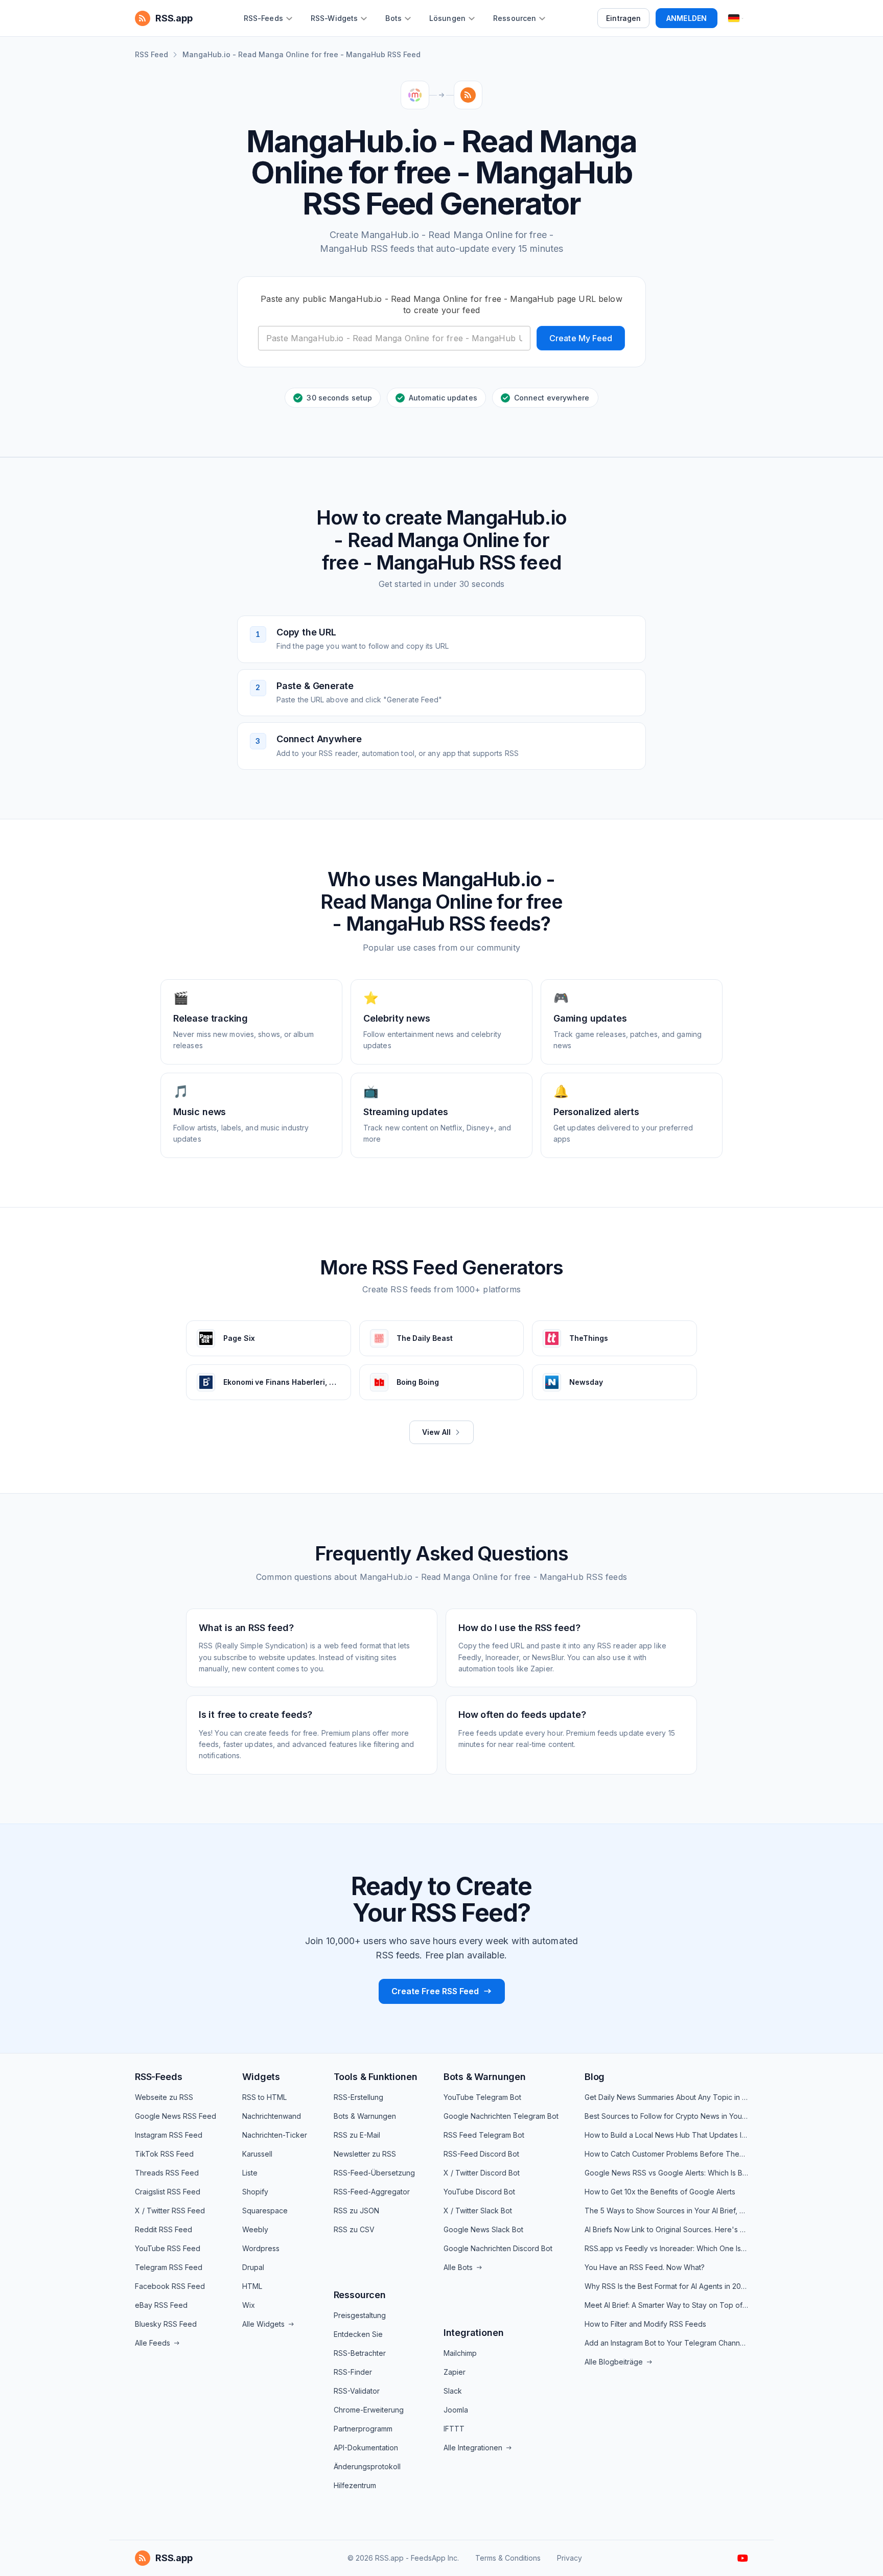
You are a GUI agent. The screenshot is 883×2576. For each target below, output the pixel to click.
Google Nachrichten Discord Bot (498, 2248)
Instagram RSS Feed (169, 2135)
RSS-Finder (353, 2372)
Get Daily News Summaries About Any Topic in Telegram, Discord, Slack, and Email (666, 2097)
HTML (252, 2286)
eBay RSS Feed (161, 2305)
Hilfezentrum (355, 2485)
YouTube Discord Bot (479, 2192)
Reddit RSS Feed (164, 2229)
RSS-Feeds (158, 2077)
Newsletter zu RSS (365, 2154)
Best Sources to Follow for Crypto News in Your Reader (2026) (666, 2116)
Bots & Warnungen (365, 2116)
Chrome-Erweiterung (369, 2410)
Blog (595, 2077)
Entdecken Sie (358, 2334)
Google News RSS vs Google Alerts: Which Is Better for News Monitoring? (666, 2173)
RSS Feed (152, 54)
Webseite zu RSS (164, 2097)
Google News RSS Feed (176, 2116)
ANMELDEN (687, 18)
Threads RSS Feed (167, 2173)
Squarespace (265, 2211)
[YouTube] (743, 2558)
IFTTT (454, 2429)
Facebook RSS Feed (170, 2286)
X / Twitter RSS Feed (170, 2211)
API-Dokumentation (366, 2448)
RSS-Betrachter (360, 2353)
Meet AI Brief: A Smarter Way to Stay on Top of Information (666, 2305)
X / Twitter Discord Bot (482, 2173)
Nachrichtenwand (272, 2116)
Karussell (257, 2154)
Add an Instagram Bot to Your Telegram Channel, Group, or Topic (666, 2343)
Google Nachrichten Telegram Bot (501, 2116)
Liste (250, 2173)
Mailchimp (460, 2353)
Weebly (255, 2229)
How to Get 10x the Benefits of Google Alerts (660, 2192)
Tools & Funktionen (376, 2077)
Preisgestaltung (360, 2315)
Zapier (455, 2372)
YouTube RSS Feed (168, 2248)
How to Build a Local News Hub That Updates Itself (666, 2135)
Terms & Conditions (508, 2558)
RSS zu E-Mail (357, 2135)
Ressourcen (360, 2295)
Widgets (261, 2077)
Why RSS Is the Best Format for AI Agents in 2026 (666, 2286)
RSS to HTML (264, 2097)
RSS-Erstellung (358, 2097)
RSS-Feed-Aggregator (372, 2192)
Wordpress (261, 2248)
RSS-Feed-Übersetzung (374, 2173)
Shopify (255, 2192)
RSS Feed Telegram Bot (484, 2135)
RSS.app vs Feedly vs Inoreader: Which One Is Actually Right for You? (666, 2248)
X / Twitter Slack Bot (478, 2211)
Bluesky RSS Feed (166, 2324)
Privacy (570, 2558)
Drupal (253, 2267)
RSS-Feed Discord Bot (481, 2154)
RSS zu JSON (356, 2211)
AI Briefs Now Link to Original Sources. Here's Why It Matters (666, 2229)
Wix (249, 2305)
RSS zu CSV (354, 2229)
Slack (453, 2391)
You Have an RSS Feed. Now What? (645, 2267)
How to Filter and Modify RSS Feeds (645, 2324)
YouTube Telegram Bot (482, 2097)
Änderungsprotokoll (367, 2466)
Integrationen (474, 2333)
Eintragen (623, 18)
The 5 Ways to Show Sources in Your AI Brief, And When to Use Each (666, 2211)
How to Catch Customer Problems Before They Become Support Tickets (666, 2154)
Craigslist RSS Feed (168, 2192)
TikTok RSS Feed (164, 2154)
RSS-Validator (357, 2391)
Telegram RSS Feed (169, 2267)
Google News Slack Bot (483, 2229)
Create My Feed (581, 338)
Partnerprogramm (363, 2429)
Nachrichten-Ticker (275, 2135)
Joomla (456, 2410)
